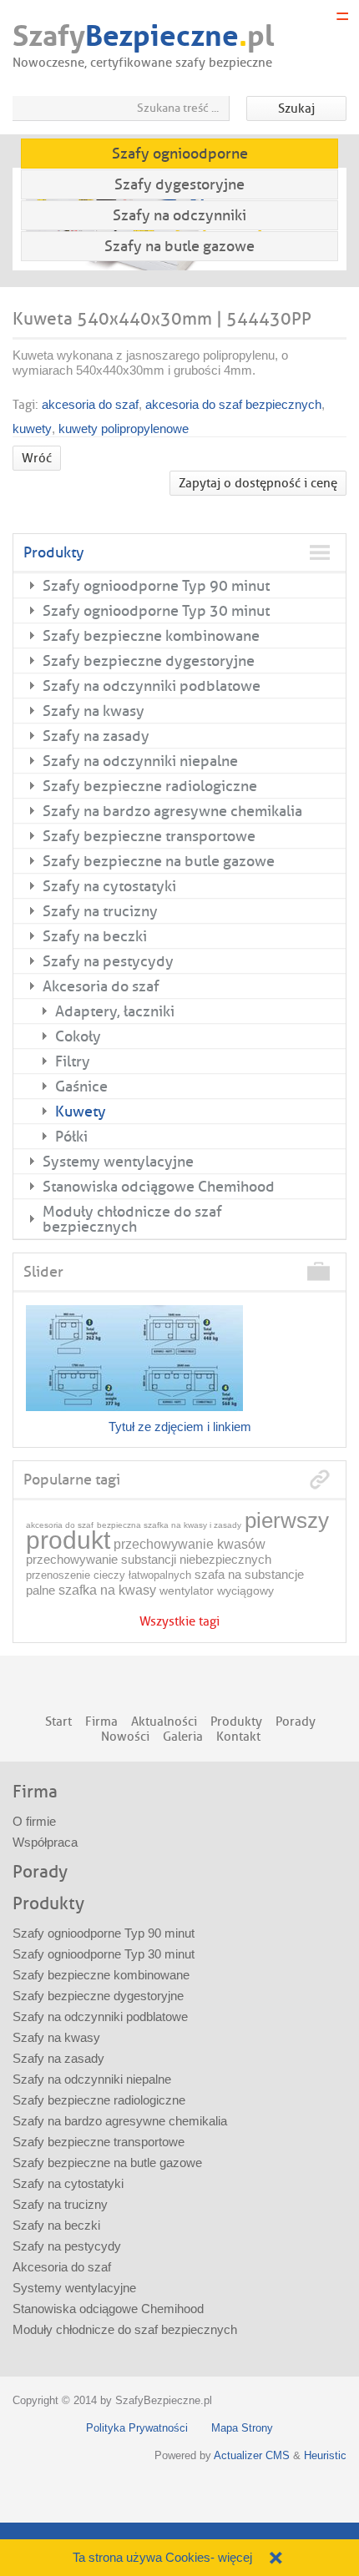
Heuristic (325, 2455)
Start (58, 1723)
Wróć (37, 459)
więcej (235, 2557)
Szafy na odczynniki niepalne (140, 761)
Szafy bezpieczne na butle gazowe (159, 861)
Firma (101, 1723)
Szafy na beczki (95, 936)
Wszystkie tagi (179, 1622)
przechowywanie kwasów (190, 1544)
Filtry (73, 1061)
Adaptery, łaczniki (115, 1011)
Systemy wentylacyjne (118, 1162)
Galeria (183, 1738)
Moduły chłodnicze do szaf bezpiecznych (132, 1219)
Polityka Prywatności (137, 2428)
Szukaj (296, 109)
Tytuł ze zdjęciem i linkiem (180, 1427)
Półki (71, 1137)
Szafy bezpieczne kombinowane (151, 636)
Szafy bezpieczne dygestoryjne (149, 661)
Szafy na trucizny (100, 911)
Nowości (125, 1738)
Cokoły (78, 1036)
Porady (296, 1723)
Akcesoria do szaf (101, 986)
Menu (342, 17)
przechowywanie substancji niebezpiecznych (149, 1559)
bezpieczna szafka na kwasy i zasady (169, 1525)
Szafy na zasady (96, 736)
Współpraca (45, 1842)
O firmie (34, 1821)
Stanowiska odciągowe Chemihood (159, 1187)
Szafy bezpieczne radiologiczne (150, 786)
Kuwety (81, 1112)
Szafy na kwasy (94, 711)
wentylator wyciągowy (217, 1590)
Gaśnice (81, 1086)
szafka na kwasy (107, 1590)
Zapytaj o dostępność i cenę (258, 484)
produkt (68, 1540)
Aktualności (164, 1723)
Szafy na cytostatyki (109, 886)
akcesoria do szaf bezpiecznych (233, 404)
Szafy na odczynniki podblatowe (152, 686)
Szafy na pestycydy (108, 961)
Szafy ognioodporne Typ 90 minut (156, 586)
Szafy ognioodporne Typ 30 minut (156, 611)
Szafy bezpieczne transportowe (149, 836)
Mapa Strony (242, 2428)
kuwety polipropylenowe (124, 428)
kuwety (32, 428)
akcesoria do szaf (90, 404)
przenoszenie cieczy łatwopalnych (109, 1575)
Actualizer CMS (252, 2455)
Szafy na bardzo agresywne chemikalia (172, 811)
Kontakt (238, 1738)
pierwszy (287, 1520)
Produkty (54, 552)
